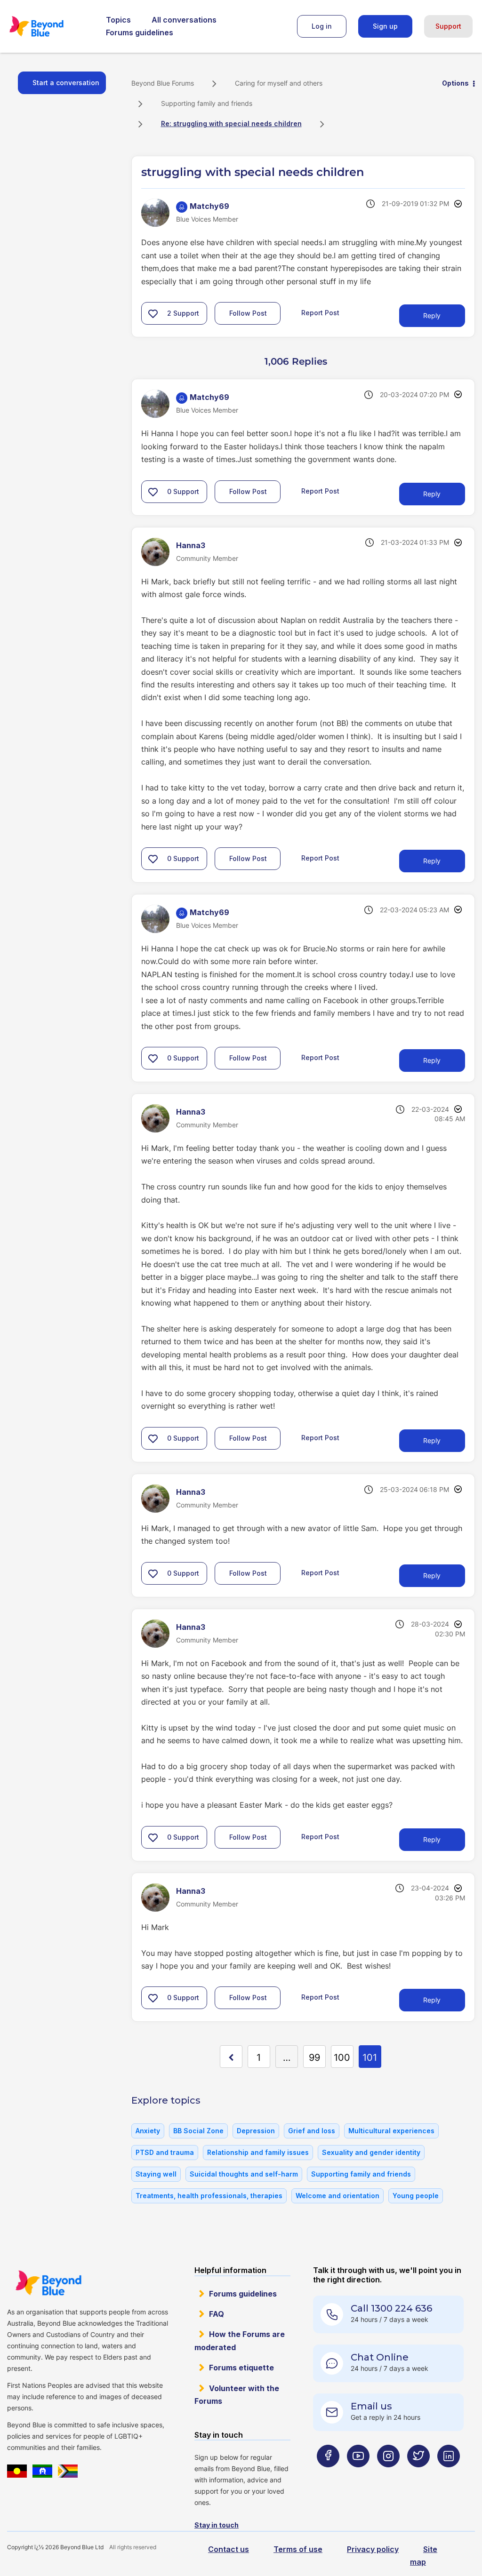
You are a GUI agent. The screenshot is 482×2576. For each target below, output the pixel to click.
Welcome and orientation (337, 2196)
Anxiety (148, 2131)
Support (448, 26)
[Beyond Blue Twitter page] (418, 2475)
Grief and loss (312, 2131)
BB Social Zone (198, 2131)
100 (342, 2058)
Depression (256, 2131)
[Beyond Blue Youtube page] (358, 2475)
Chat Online (380, 2357)
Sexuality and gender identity (371, 2152)
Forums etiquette (241, 2368)
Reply (432, 315)
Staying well (156, 2174)
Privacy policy (373, 2549)
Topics (118, 20)
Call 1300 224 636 (391, 2308)
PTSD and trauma (165, 2152)
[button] (153, 313)
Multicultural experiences (391, 2131)
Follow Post (248, 313)
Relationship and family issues (258, 2152)
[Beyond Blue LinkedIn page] (449, 2475)
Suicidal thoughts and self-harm (244, 2174)
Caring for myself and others (279, 83)
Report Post (320, 313)
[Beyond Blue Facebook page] (328, 2475)
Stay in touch (217, 2525)
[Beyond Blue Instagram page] (388, 2475)
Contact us (229, 2549)
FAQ (217, 2314)
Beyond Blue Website (48, 2283)
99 (314, 2058)
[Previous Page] (231, 2057)
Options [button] (455, 83)
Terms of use (298, 2549)
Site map (424, 2556)
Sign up (385, 26)
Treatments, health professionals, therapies (209, 2196)
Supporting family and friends (207, 103)
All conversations (184, 20)
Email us (371, 2406)
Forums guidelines (140, 32)
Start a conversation (66, 83)
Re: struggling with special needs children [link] (231, 124)
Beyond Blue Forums (49, 26)
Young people (416, 2196)
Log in (322, 26)
